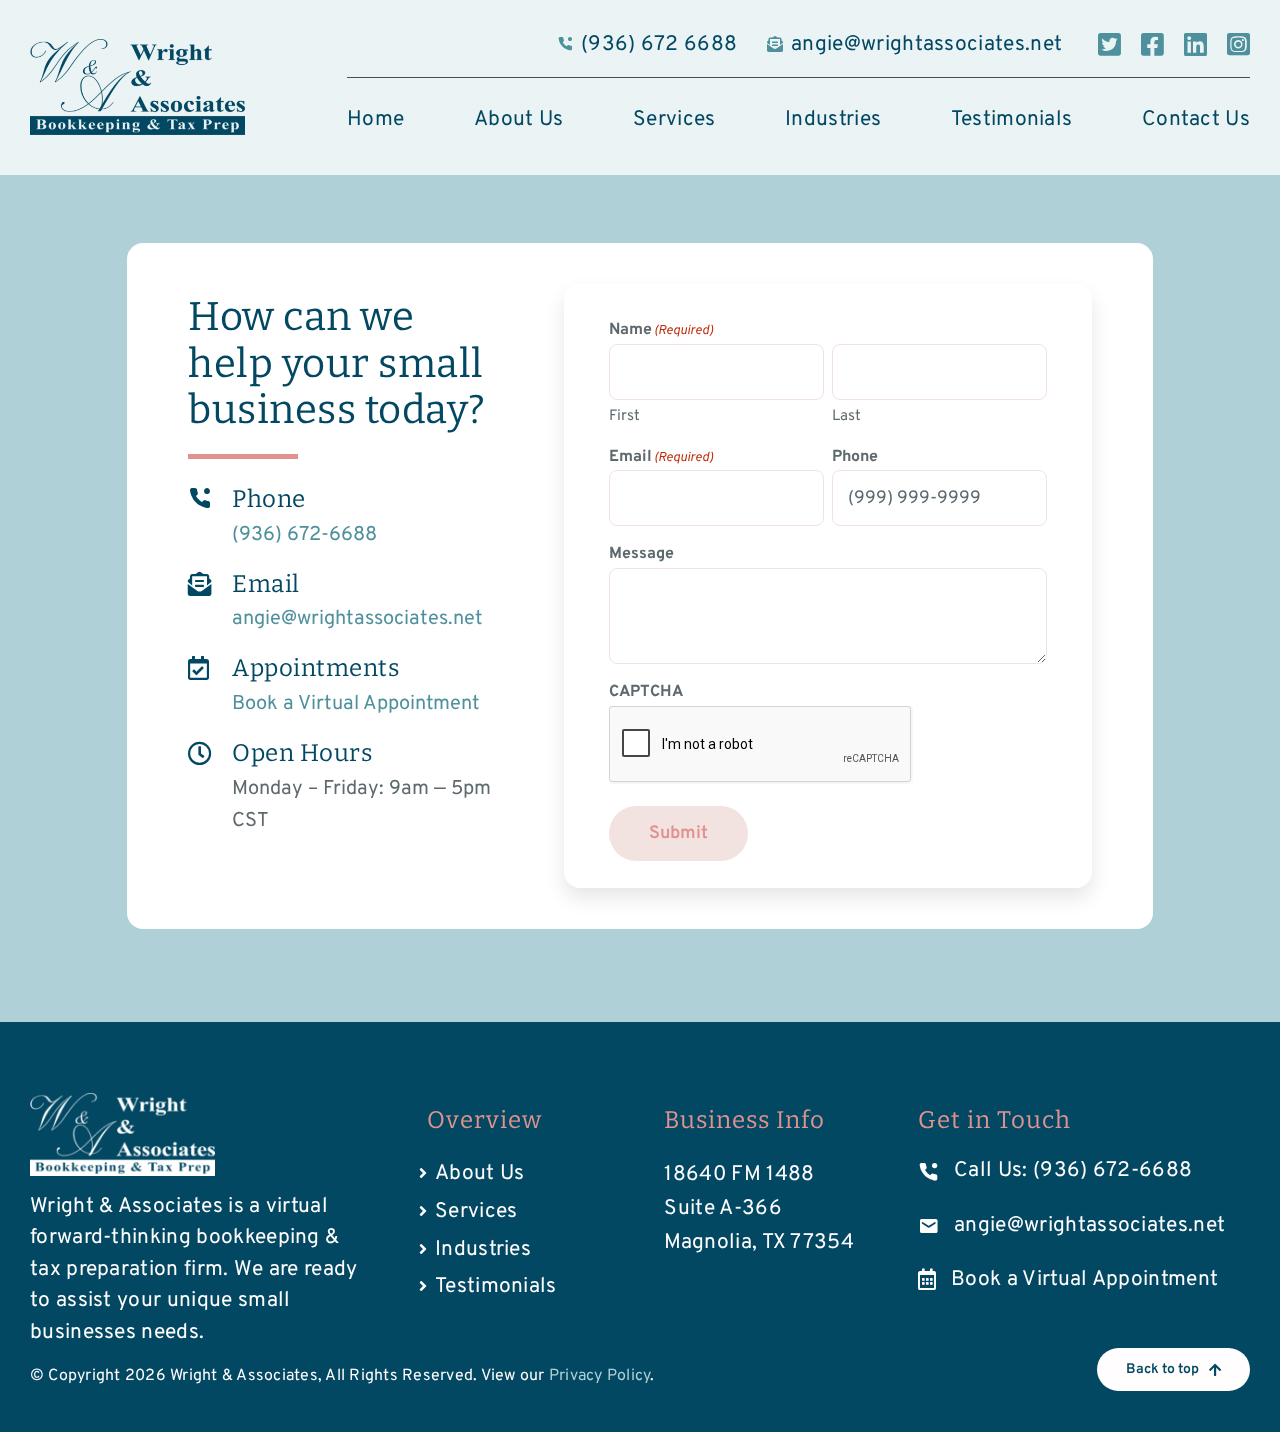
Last (846, 416)
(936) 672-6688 (304, 535)
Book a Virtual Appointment (356, 704)
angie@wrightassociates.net (357, 619)
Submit (678, 833)
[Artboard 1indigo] (137, 49)
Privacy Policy (600, 1376)
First (624, 416)
